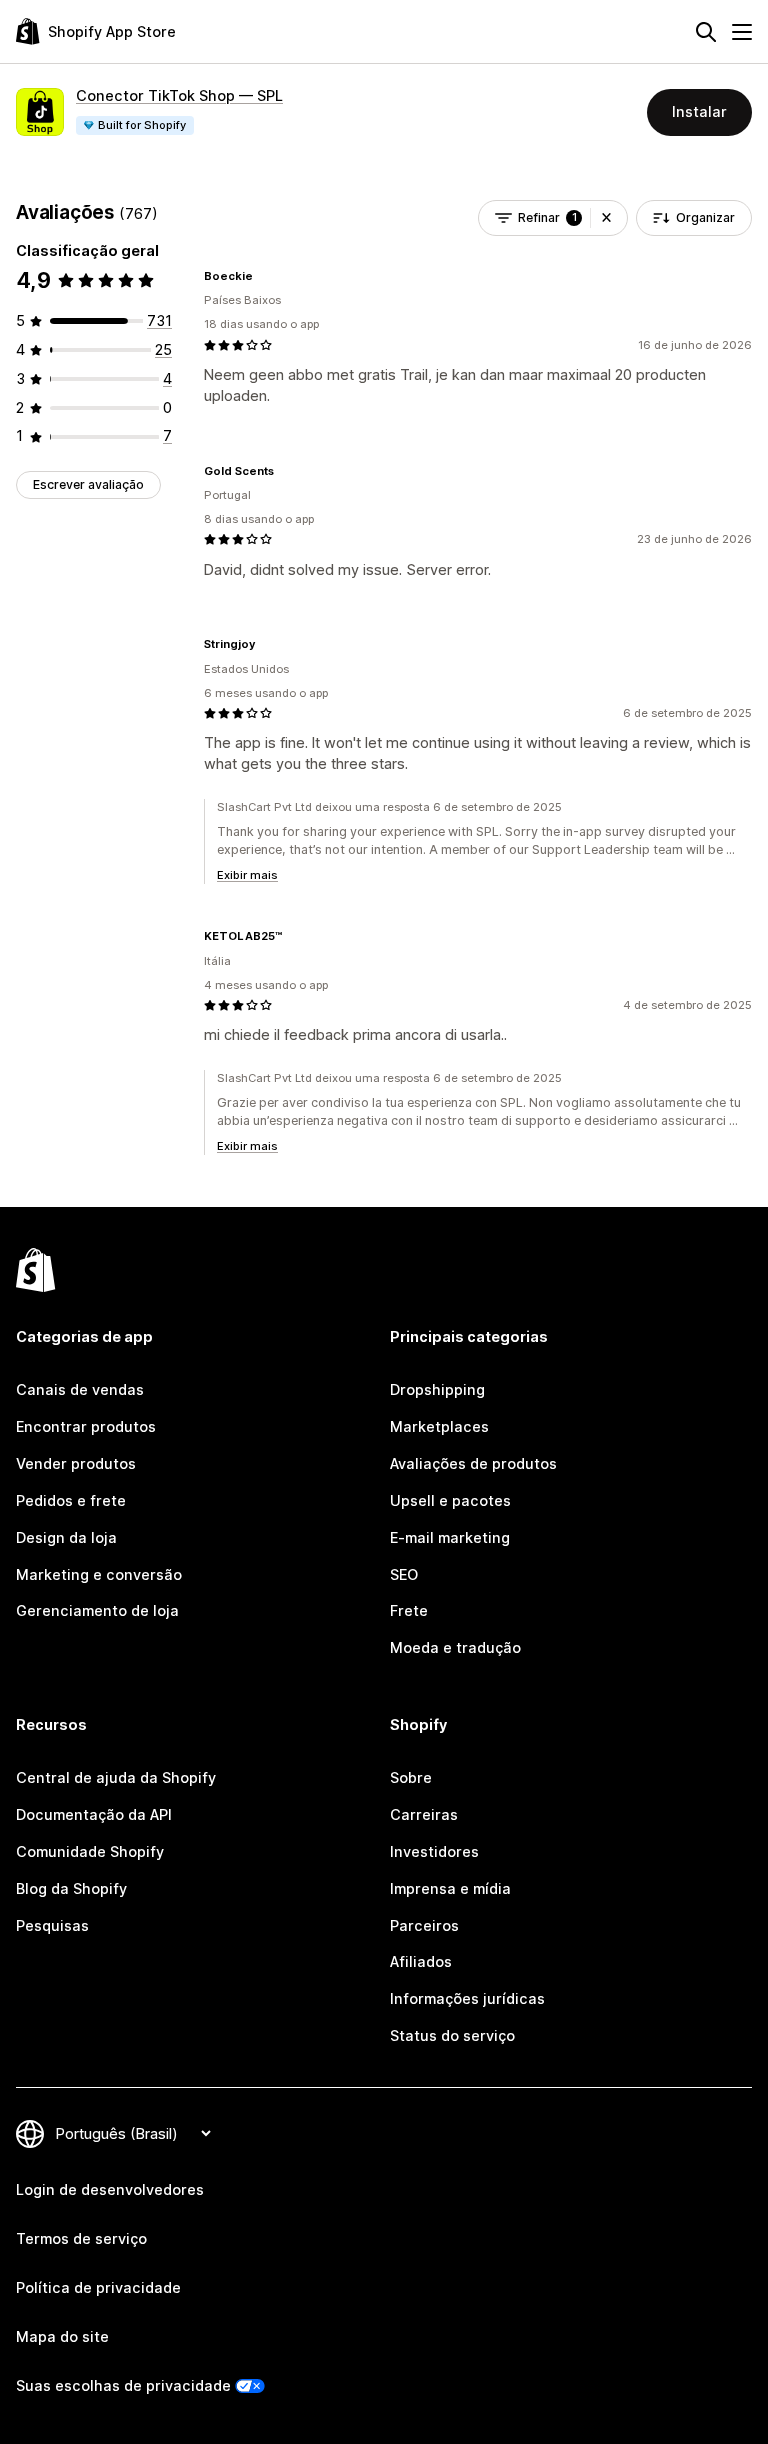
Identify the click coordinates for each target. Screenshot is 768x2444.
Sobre (411, 1777)
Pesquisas (52, 1925)
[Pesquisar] (706, 32)
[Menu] (742, 32)
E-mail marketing (450, 1537)
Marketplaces (439, 1426)
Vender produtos (76, 1463)
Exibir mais (247, 875)
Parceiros (424, 1925)
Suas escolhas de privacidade (123, 2385)
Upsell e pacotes (450, 1500)
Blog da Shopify (71, 1888)
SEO (404, 1574)
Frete (409, 1610)
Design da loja (66, 1537)
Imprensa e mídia (450, 1888)
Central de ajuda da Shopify (116, 1777)
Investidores (434, 1851)
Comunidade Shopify (90, 1851)
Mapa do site (62, 2336)
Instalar (699, 111)
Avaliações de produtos (473, 1463)
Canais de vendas (80, 1389)
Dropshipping (437, 1389)
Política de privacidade (98, 2287)
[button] (606, 218)
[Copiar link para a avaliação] (265, 276)
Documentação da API (94, 1814)
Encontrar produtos (86, 1426)
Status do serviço (452, 2035)
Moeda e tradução (455, 1647)
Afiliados (421, 1961)
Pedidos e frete (71, 1500)
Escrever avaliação (88, 484)
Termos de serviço (81, 2238)
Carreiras (424, 1814)
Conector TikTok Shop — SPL (179, 95)
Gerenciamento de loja (97, 1610)
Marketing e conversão (99, 1574)
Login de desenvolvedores (110, 2189)
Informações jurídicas (467, 1998)
